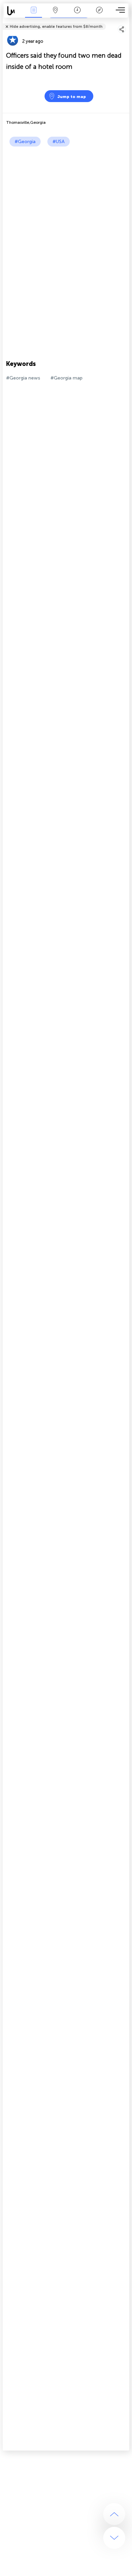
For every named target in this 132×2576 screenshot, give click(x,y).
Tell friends (126, 22)
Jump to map (72, 97)
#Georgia (25, 142)
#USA (59, 142)
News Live (34, 15)
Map (55, 15)
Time (77, 15)
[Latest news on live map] (13, 11)
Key (99, 15)
